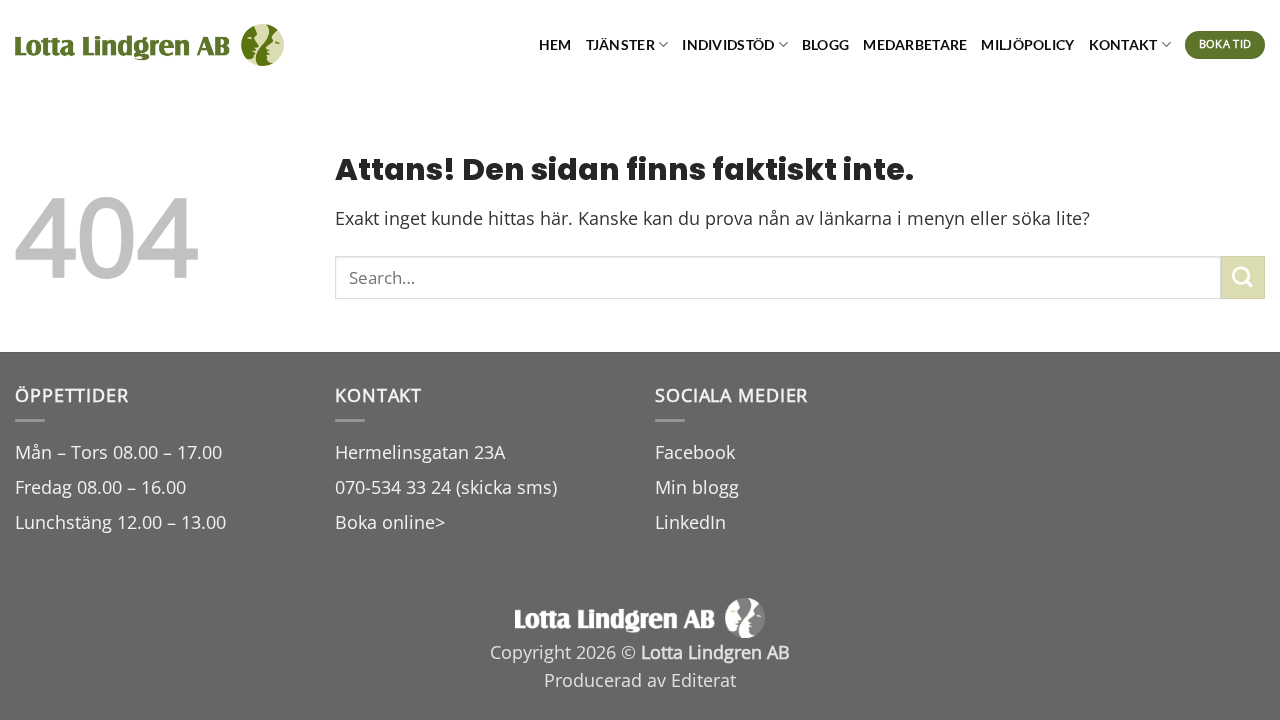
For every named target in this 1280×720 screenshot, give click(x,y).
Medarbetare (915, 44)
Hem (555, 44)
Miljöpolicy (1027, 44)
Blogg (825, 44)
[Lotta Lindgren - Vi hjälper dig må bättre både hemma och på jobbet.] (149, 45)
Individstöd (728, 44)
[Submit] (1243, 277)
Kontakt (1123, 44)
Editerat (703, 680)
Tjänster (620, 44)
